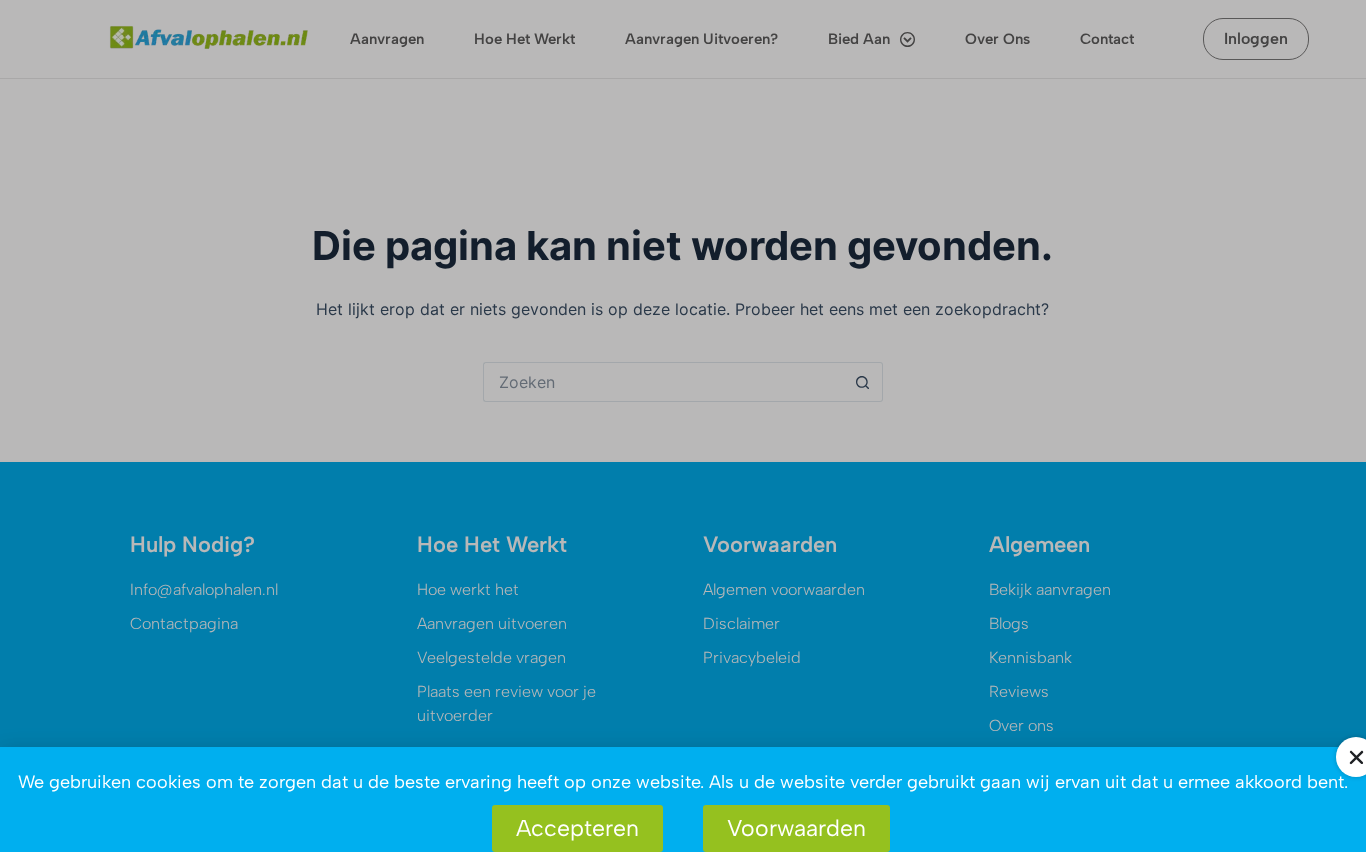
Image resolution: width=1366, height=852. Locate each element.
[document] (683, 426)
